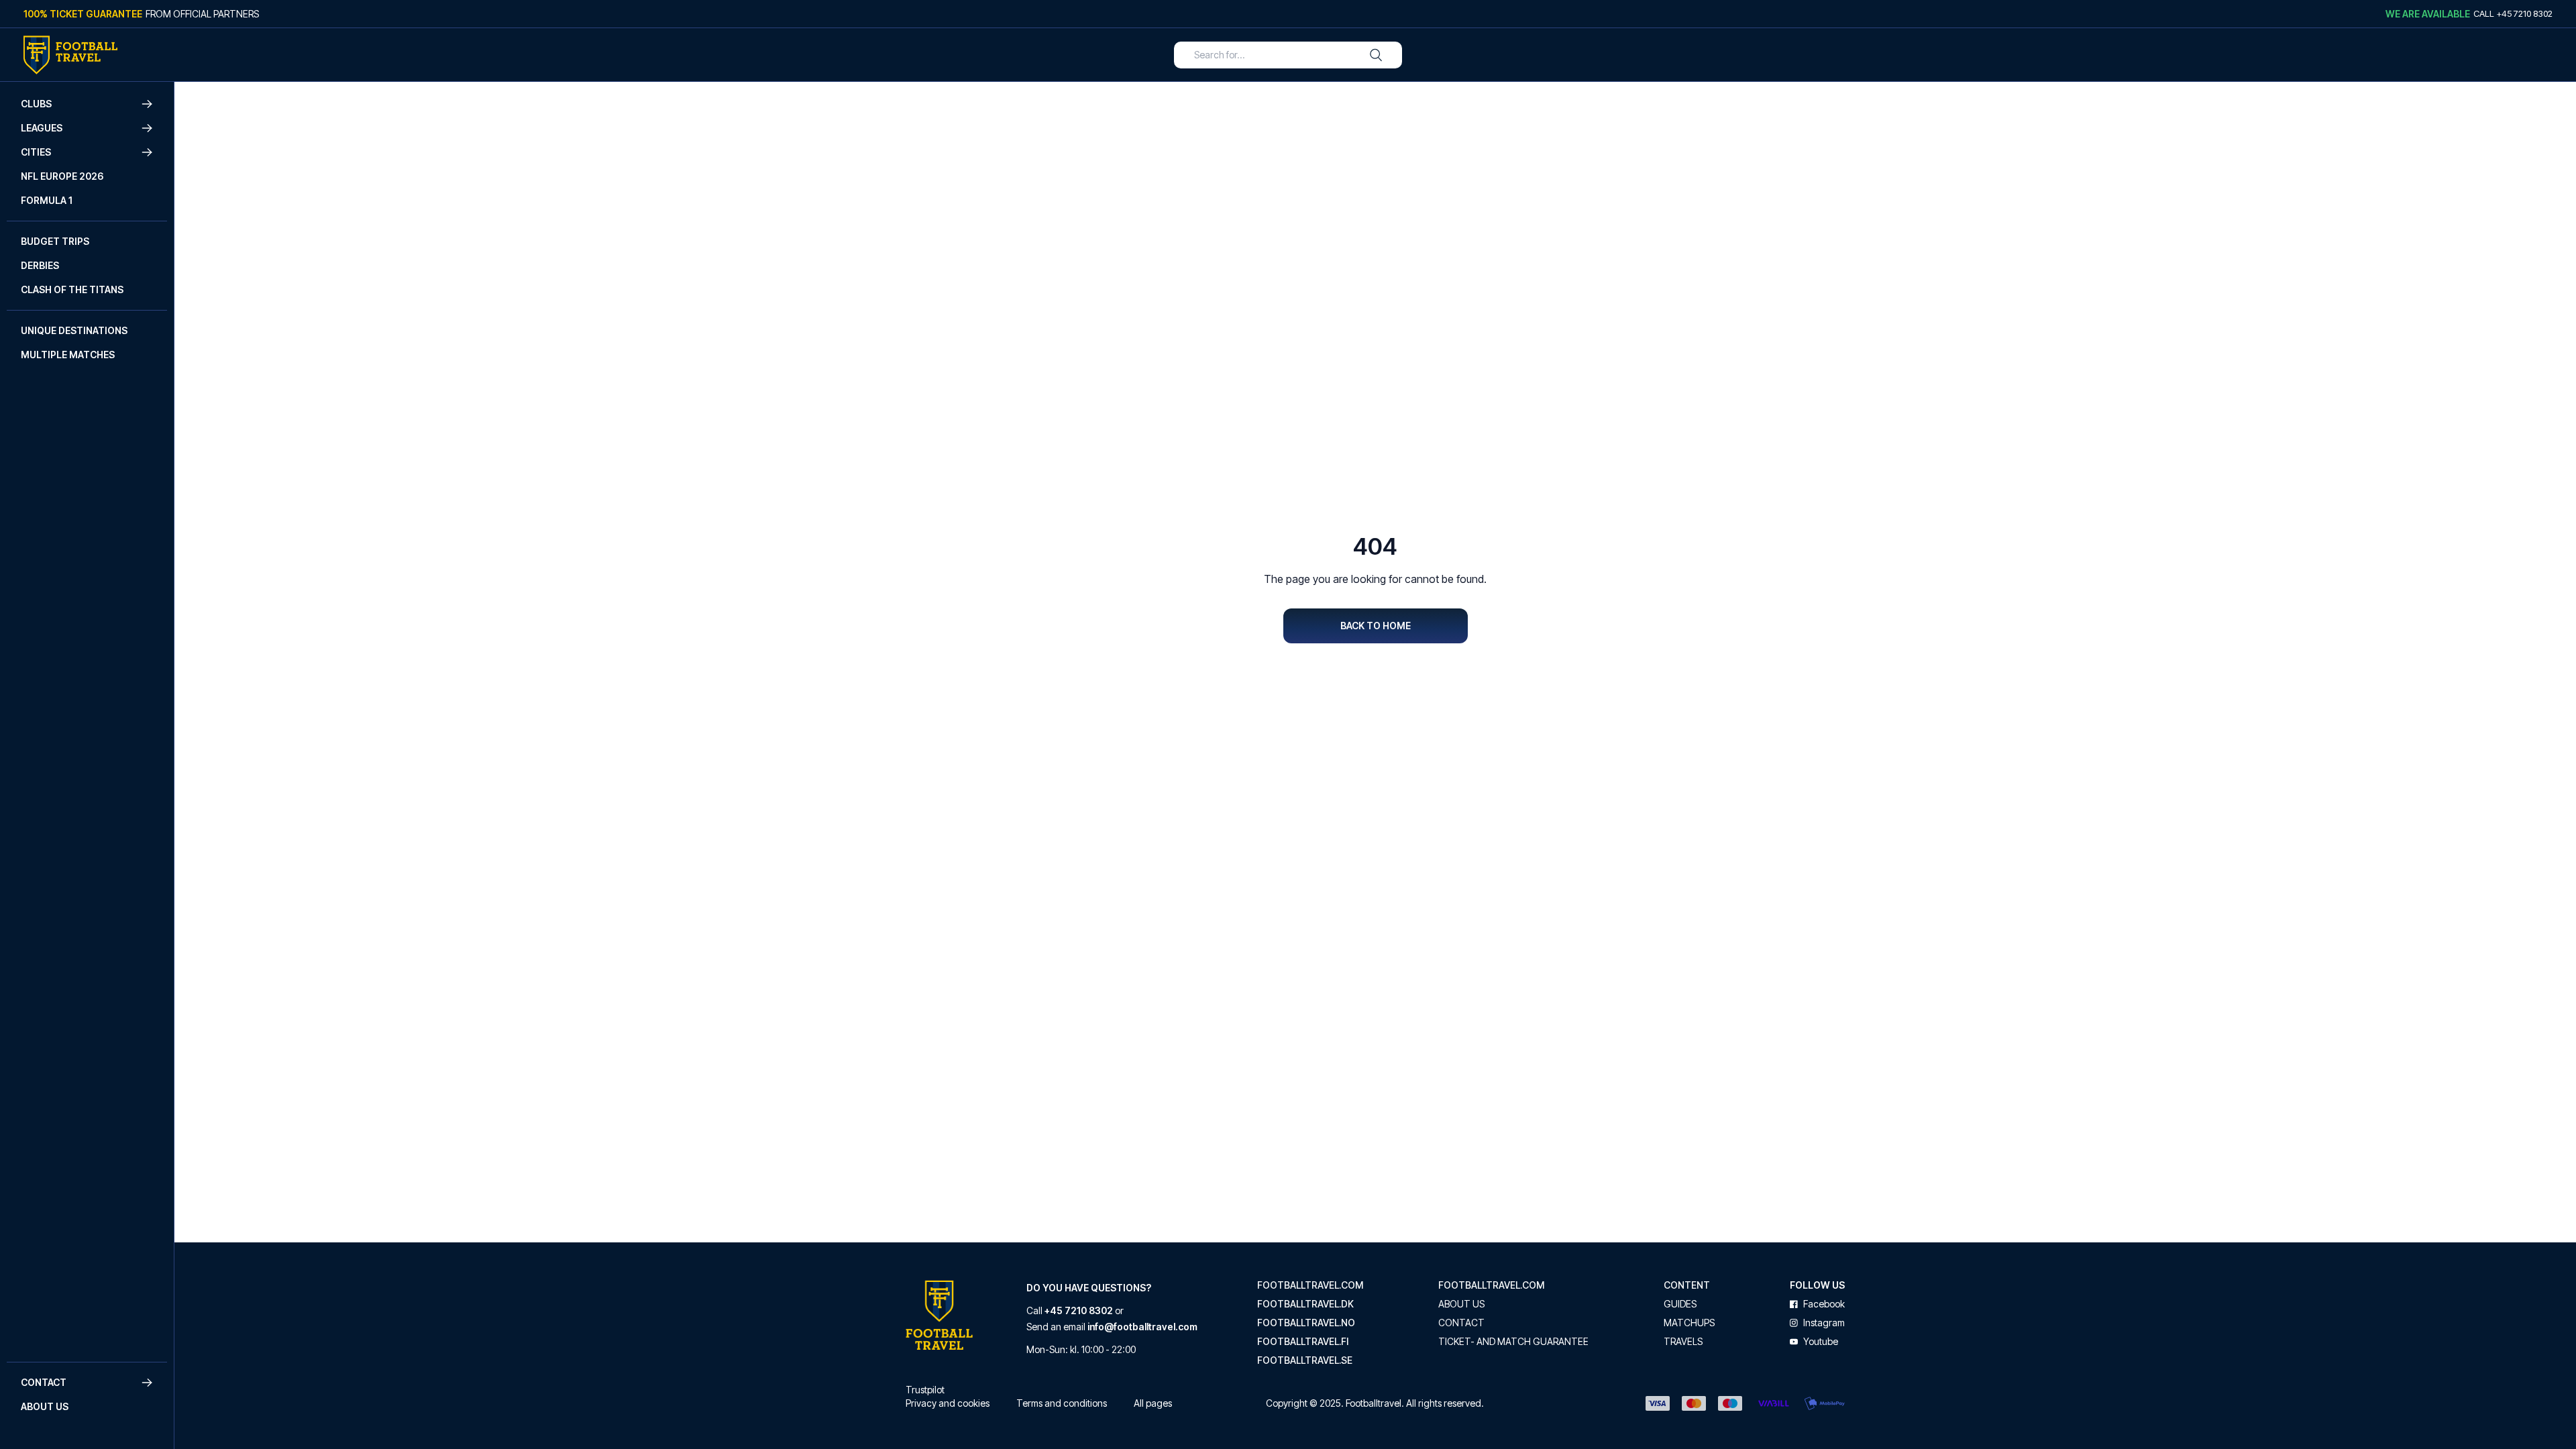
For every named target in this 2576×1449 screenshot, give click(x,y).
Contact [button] (44, 1382)
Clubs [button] (36, 104)
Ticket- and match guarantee (1513, 1342)
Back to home (1376, 626)
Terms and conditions (1062, 1403)
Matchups (1689, 1323)
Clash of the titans (72, 289)
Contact (1461, 1323)
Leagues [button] (42, 128)
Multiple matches (68, 355)
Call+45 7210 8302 (2513, 13)
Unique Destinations (74, 330)
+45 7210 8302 (1079, 1310)
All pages (1153, 1403)
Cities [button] (36, 152)
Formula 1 (47, 200)
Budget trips (55, 241)
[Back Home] (70, 55)
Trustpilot (925, 1390)
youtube (1821, 1342)
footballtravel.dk (1305, 1304)
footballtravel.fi (1303, 1342)
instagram (1824, 1323)
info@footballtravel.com (1142, 1327)
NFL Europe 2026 (62, 176)
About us (45, 1406)
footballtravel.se (1305, 1360)
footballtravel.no (1306, 1323)
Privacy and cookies (948, 1403)
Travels (1683, 1342)
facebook (1824, 1304)
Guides (1680, 1304)
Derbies (40, 265)
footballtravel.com (1310, 1285)
